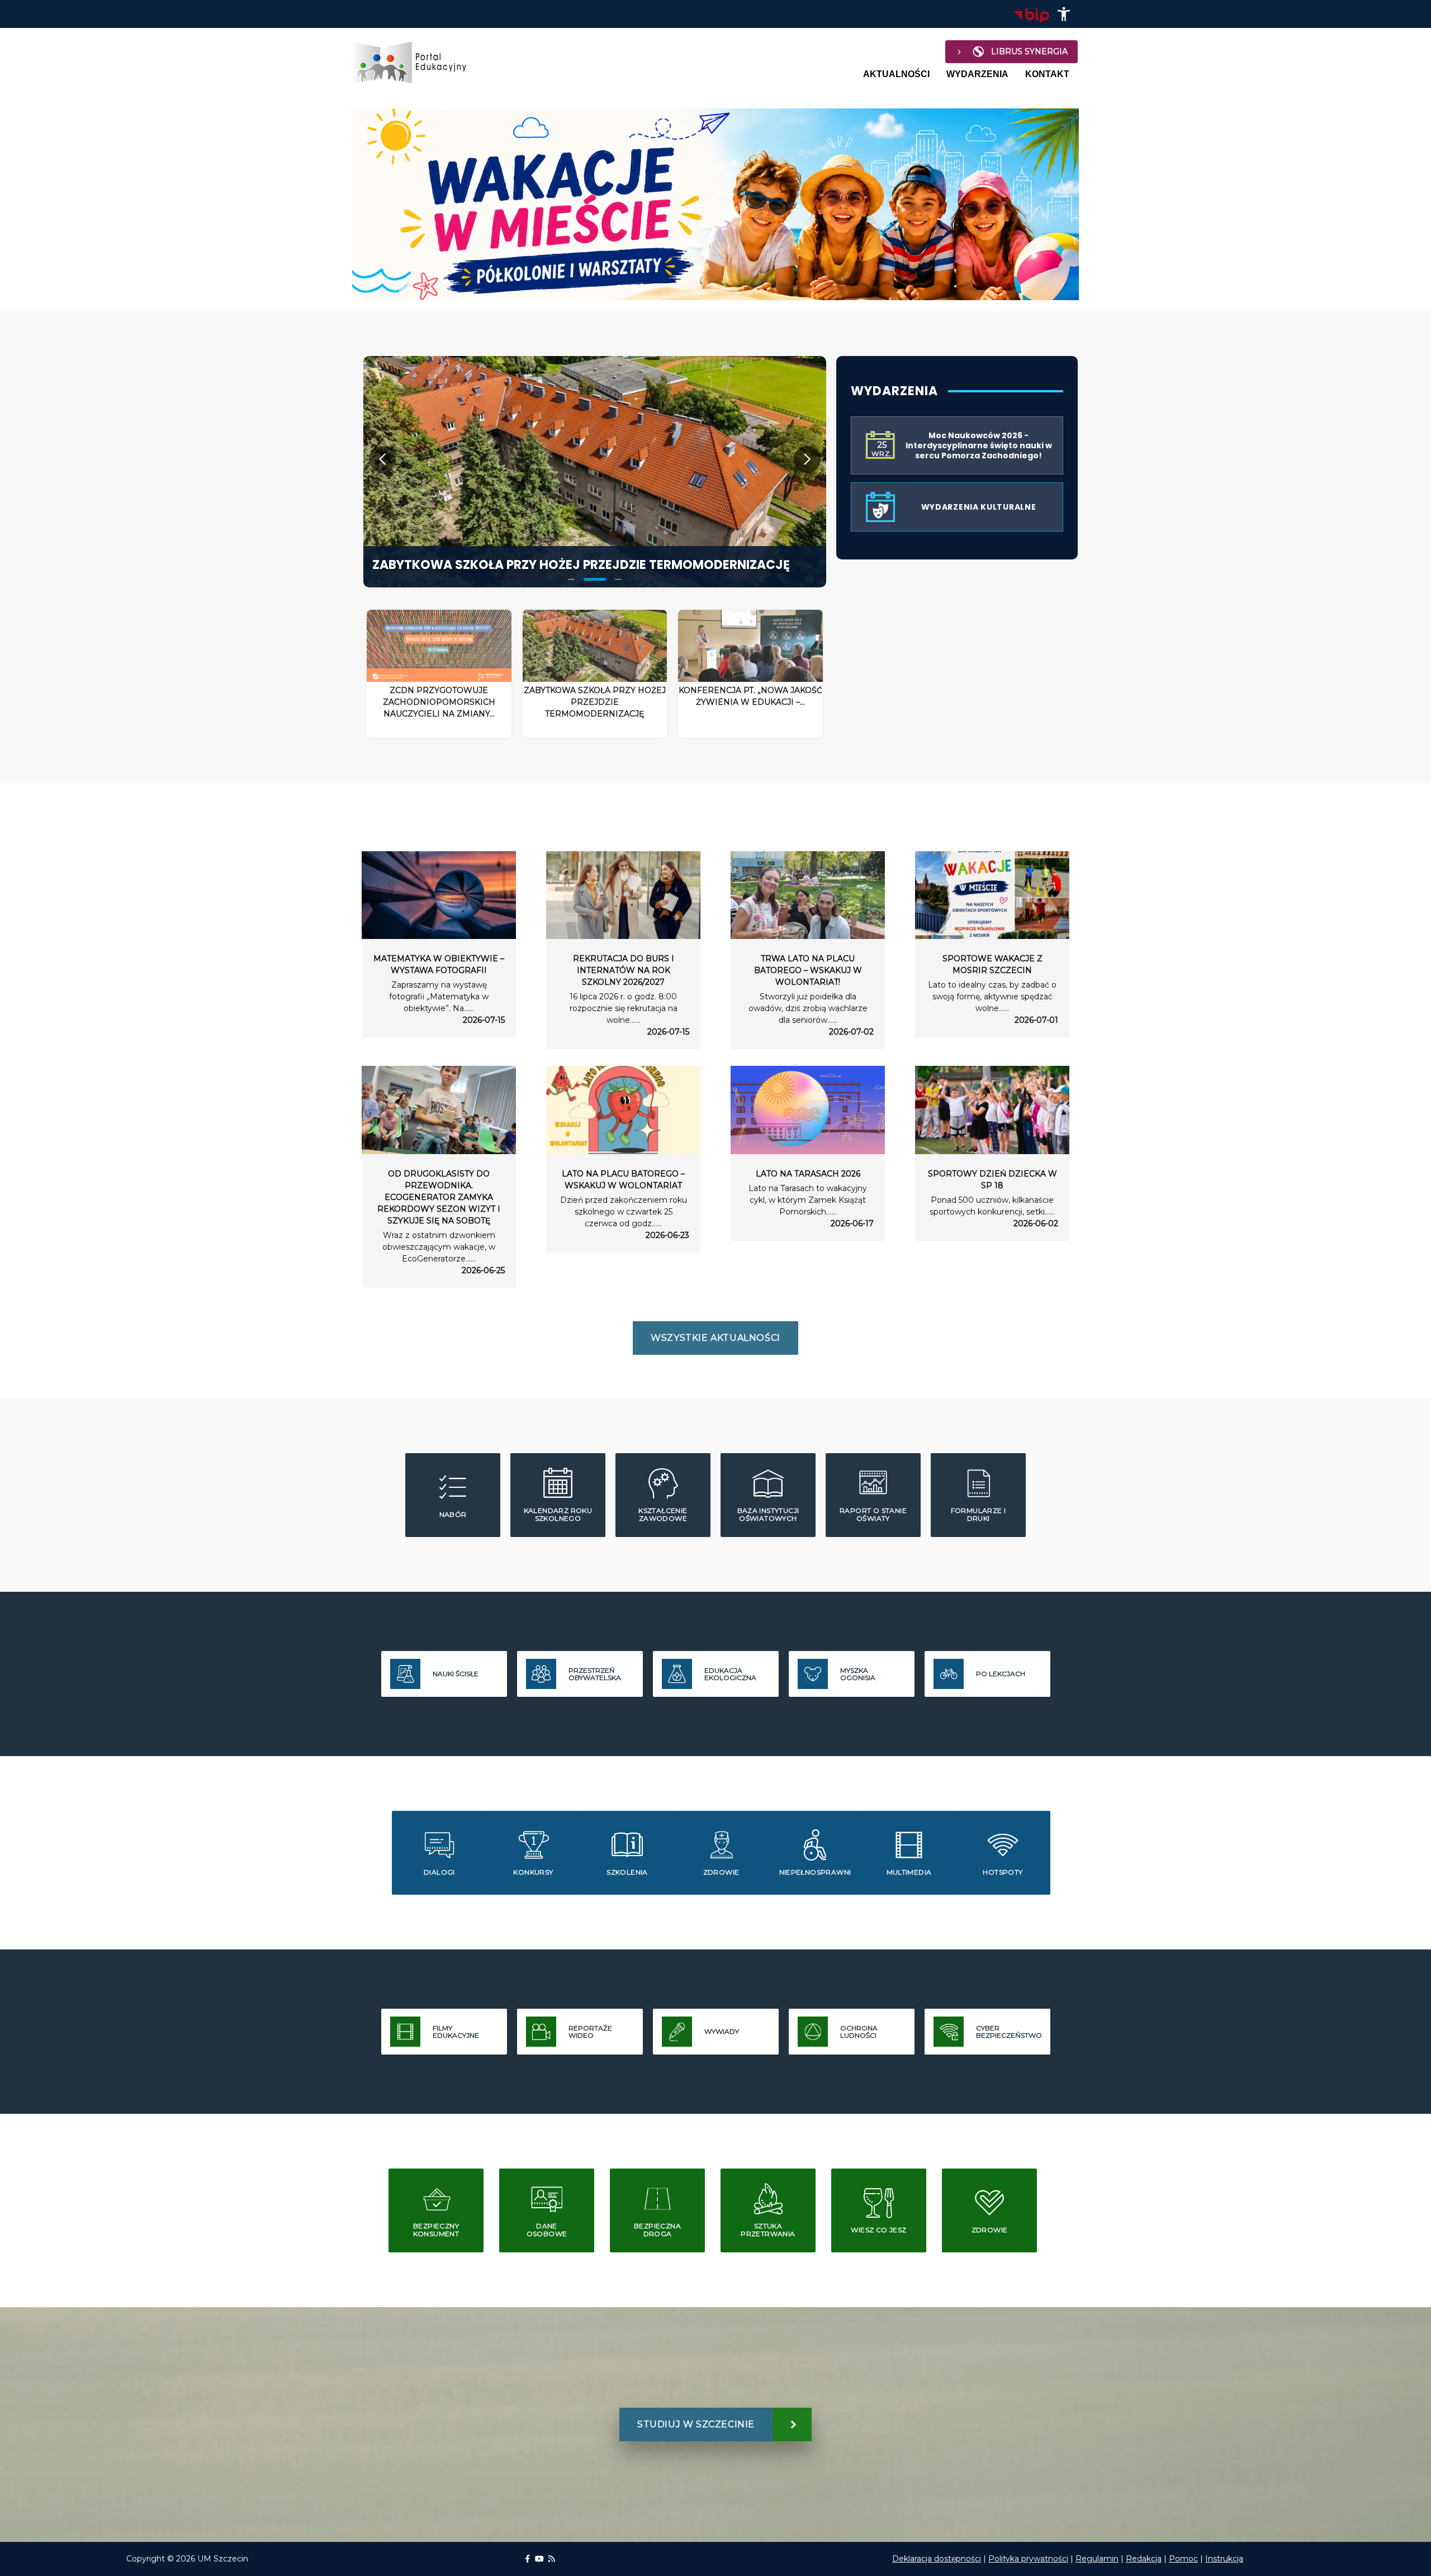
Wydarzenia (977, 74)
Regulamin (1097, 2559)
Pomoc (1183, 2559)
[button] (1064, 14)
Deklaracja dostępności (937, 2559)
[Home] (415, 63)
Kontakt (1047, 74)
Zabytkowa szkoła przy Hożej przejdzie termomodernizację (581, 565)
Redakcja (1144, 2559)
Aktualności (896, 74)
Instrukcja (1224, 2559)
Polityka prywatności (1028, 2559)
